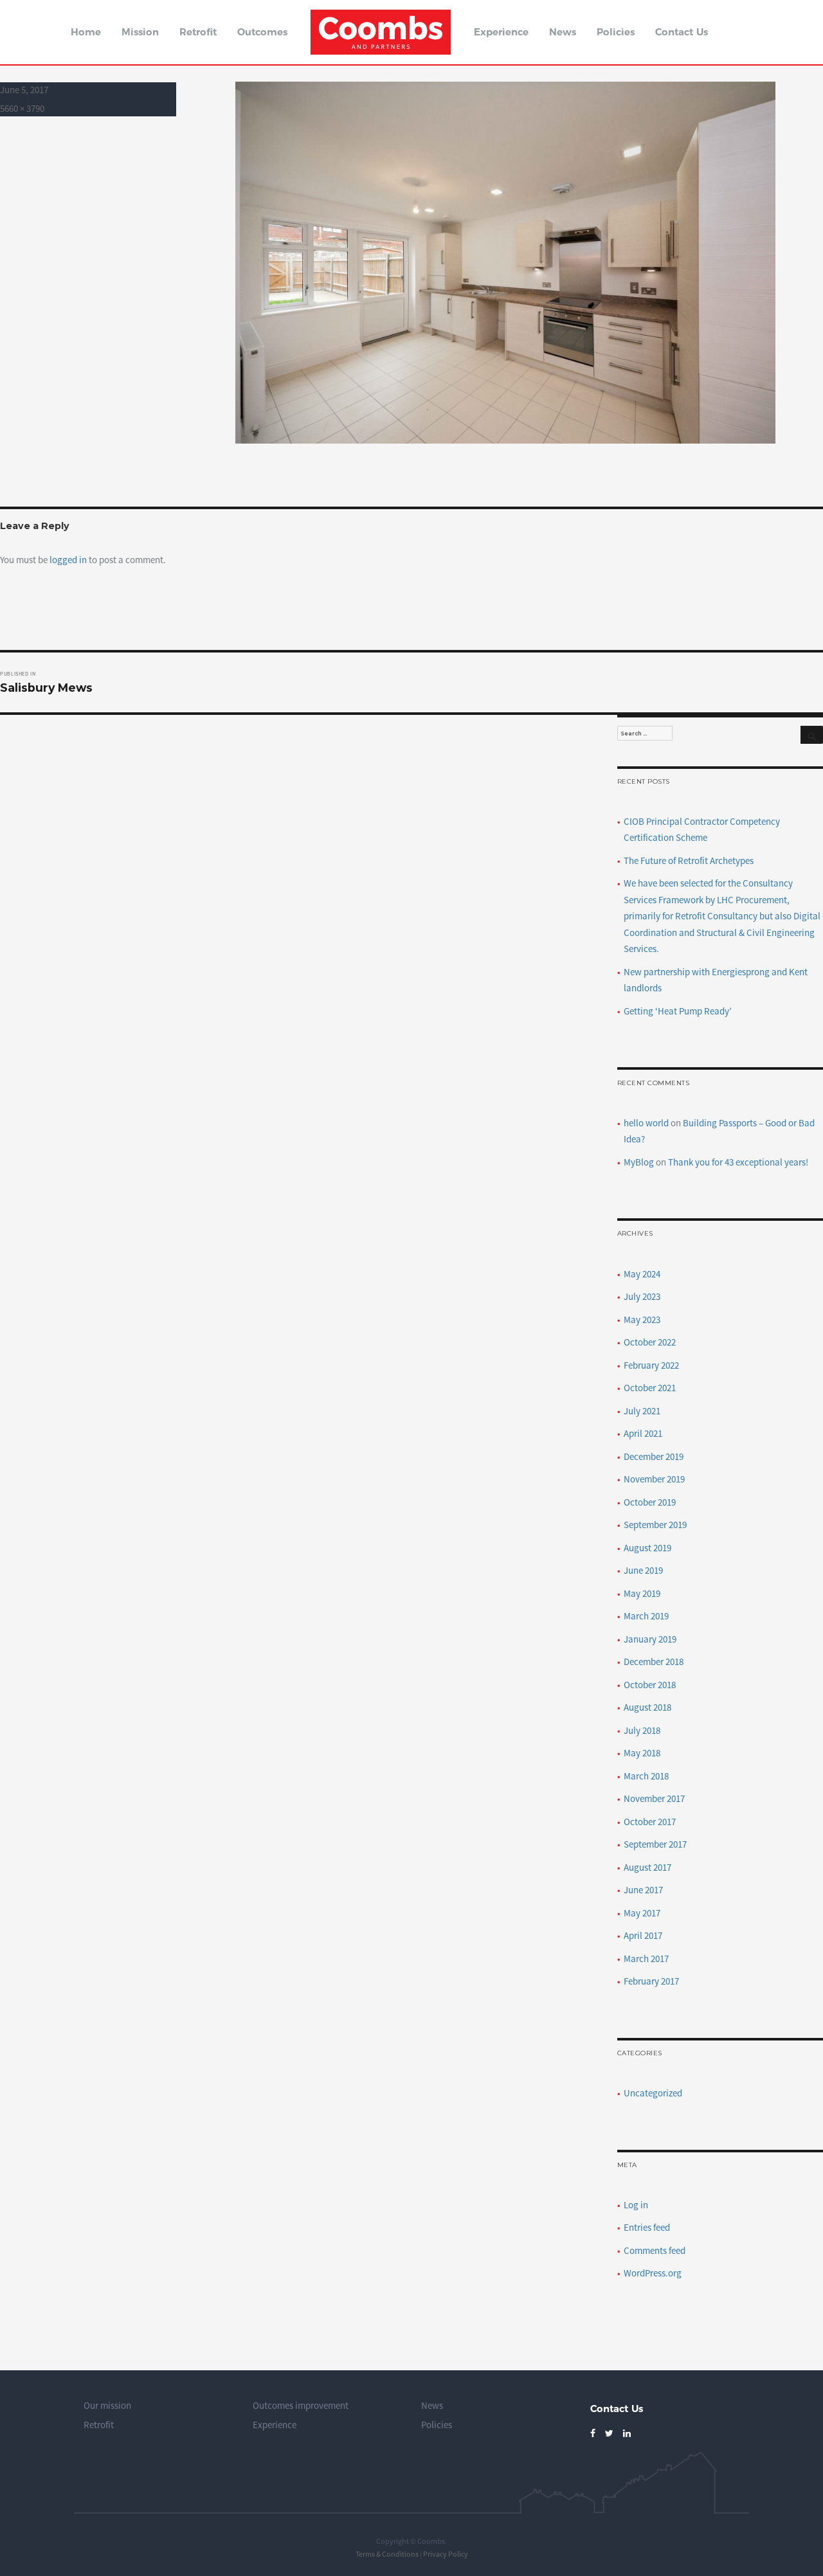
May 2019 (642, 1593)
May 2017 (642, 1913)
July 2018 (642, 1730)
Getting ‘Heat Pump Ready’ (678, 1011)
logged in (68, 560)
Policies (616, 32)
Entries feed (647, 2227)
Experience (501, 32)
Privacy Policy (446, 2554)
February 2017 (651, 1981)
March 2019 (646, 1616)
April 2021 (643, 1433)
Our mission (107, 2405)
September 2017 (655, 1844)
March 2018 (646, 1776)
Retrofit (198, 32)
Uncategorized (653, 2093)
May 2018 (642, 1753)
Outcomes (262, 32)
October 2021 (650, 1388)
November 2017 (654, 1798)
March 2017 (646, 1959)
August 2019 (647, 1548)
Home (86, 32)
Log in (636, 2205)
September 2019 (655, 1525)
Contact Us (682, 32)
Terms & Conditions (387, 2554)
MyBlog (639, 1162)
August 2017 (647, 1867)
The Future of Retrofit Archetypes (689, 860)
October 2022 (650, 1342)
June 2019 (643, 1570)
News (563, 32)
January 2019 (650, 1639)
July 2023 (642, 1296)
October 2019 (650, 1502)
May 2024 (642, 1274)
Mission (140, 32)
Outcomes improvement (301, 2405)
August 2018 (647, 1707)
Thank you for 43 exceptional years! (738, 1162)
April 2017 (643, 1935)
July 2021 (642, 1411)
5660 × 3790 (22, 108)
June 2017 (643, 1890)
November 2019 (654, 1479)
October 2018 (650, 1685)
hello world (646, 1123)
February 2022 (651, 1365)
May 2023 (642, 1320)
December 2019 (654, 1456)
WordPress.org (653, 2273)
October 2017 (650, 1822)
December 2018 (654, 1662)
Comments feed (655, 2250)
